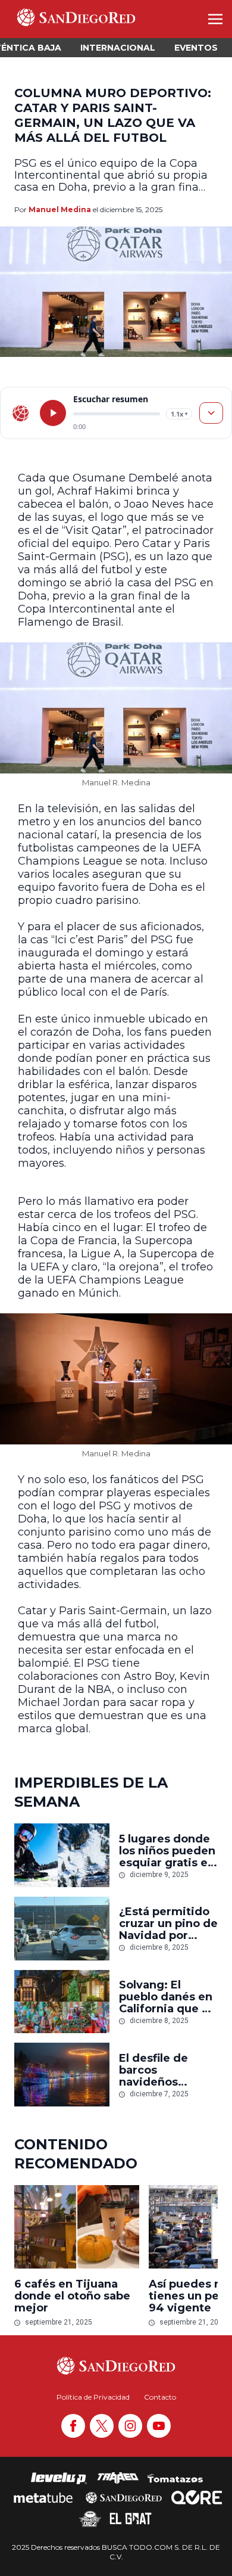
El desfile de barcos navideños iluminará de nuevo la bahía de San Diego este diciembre (168, 2070)
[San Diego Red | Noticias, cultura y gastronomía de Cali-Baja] (76, 19)
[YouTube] (159, 2426)
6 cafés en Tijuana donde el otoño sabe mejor (72, 2296)
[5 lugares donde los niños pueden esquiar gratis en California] (62, 1855)
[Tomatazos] (175, 2478)
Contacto (160, 2397)
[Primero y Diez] (90, 2519)
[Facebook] (73, 2426)
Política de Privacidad (93, 2397)
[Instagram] (130, 2426)
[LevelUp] (59, 2478)
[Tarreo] (118, 2478)
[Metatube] (43, 2497)
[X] (102, 2426)
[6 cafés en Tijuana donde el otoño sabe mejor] (77, 2227)
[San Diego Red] (124, 2497)
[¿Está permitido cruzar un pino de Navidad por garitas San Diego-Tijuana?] (62, 1929)
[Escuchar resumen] (53, 413)
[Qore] (197, 2497)
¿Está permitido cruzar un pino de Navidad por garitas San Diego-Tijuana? (168, 1924)
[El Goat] (131, 2519)
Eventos (196, 48)
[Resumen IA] (211, 413)
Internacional (118, 48)
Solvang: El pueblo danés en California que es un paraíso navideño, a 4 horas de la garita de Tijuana (168, 1997)
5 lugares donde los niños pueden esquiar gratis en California (167, 1851)
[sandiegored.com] (21, 413)
